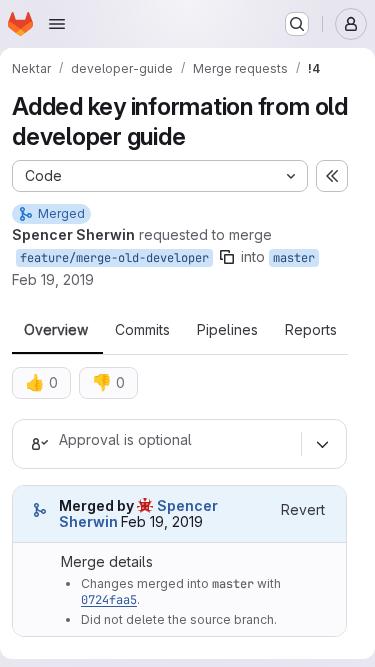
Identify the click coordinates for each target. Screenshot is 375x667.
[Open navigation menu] (57, 24)
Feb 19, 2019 (53, 279)
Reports (311, 330)
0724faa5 (109, 600)
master (294, 258)
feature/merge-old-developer (114, 258)
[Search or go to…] (297, 24)
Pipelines (227, 330)
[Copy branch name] (227, 257)
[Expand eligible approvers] (322, 444)
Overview (56, 330)
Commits (142, 330)
